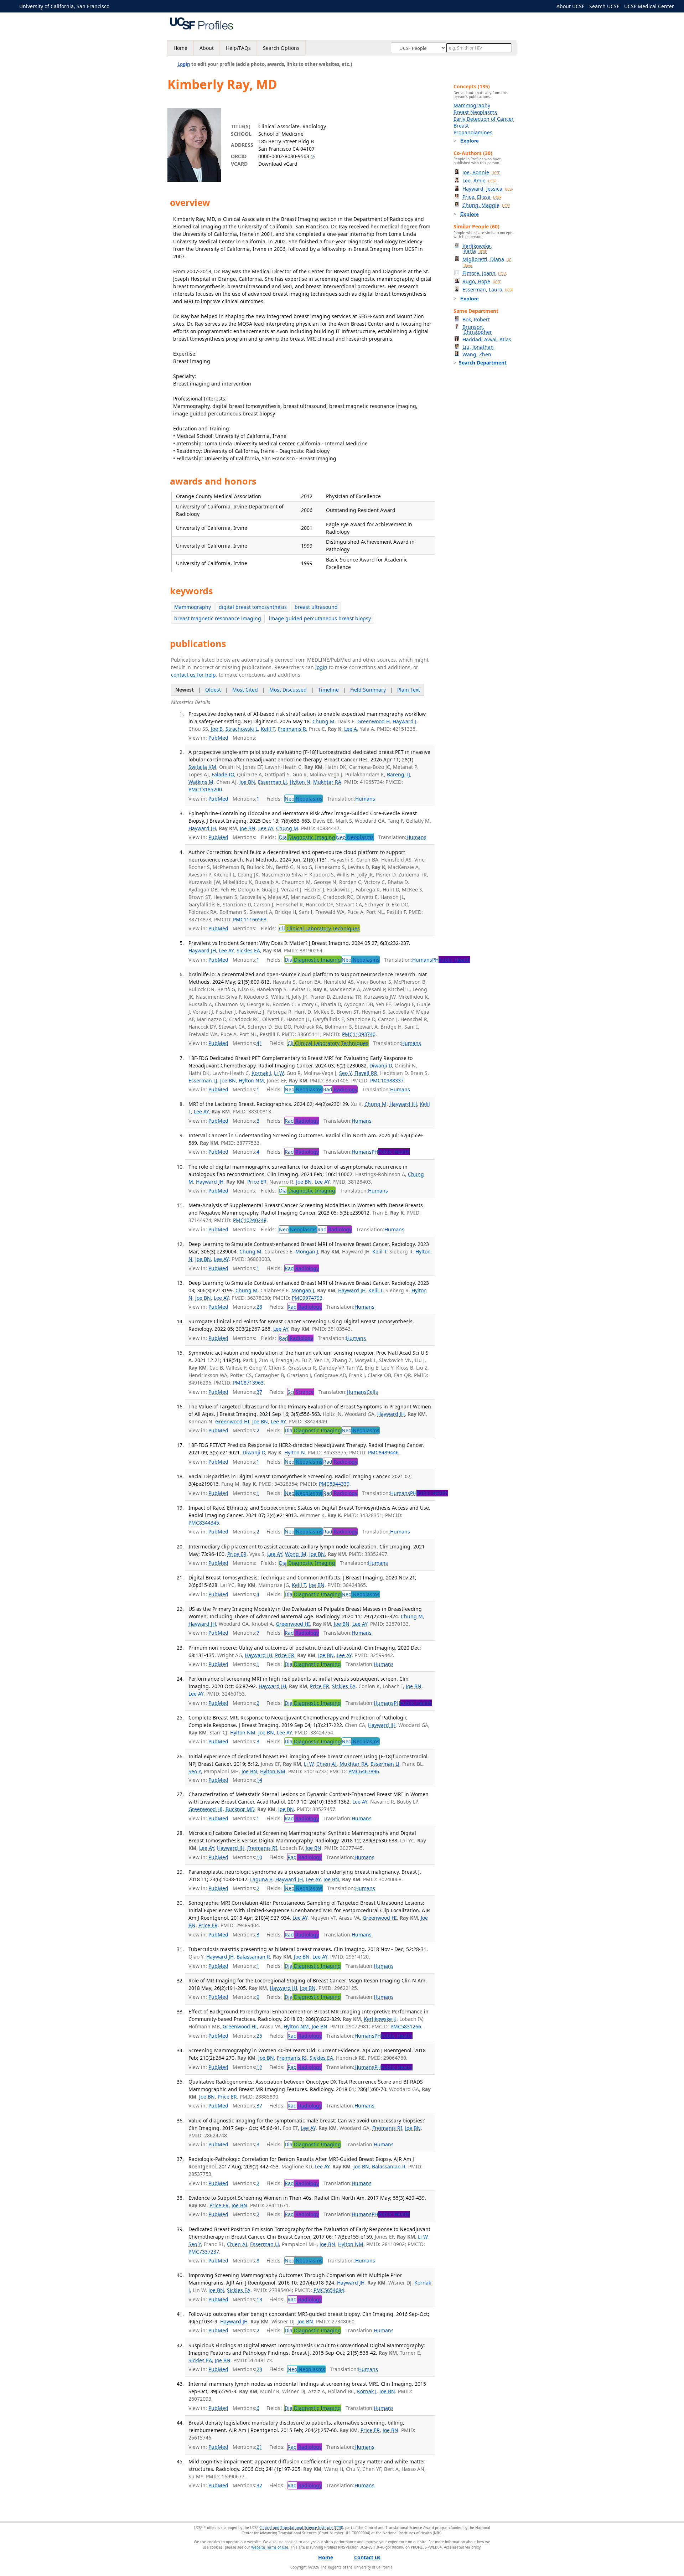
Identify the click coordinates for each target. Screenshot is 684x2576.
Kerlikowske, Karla (477, 249)
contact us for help (193, 675)
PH (451, 960)
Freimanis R (292, 729)
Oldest (213, 690)
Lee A (351, 729)
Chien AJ (327, 1764)
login (321, 667)
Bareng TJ (398, 774)
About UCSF (570, 6)
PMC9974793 (307, 1298)
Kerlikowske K (380, 2019)
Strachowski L (242, 729)
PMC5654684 (329, 2290)
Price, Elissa (482, 197)
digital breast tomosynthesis (253, 607)
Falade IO (223, 774)
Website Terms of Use (270, 2547)
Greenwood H (374, 721)
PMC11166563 (250, 919)
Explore (470, 141)
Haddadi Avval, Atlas (487, 339)
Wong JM (296, 1554)
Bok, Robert (476, 319)
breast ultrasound (316, 607)
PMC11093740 (359, 1034)
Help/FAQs (238, 48)
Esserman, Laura (488, 289)
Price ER (257, 1182)
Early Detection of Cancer (484, 119)
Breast (461, 126)
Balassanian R (253, 1957)
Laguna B (261, 1879)
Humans (365, 799)
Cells (372, 1392)
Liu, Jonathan (478, 347)
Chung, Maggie (486, 205)
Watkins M (201, 782)
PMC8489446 (383, 1452)
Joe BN (247, 782)
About (207, 48)
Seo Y (345, 1073)
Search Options (281, 48)
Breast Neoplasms (475, 112)
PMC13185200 (205, 789)
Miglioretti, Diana (487, 262)
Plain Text (409, 690)
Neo (304, 799)
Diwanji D (381, 1065)
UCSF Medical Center (649, 6)
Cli (319, 928)
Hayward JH (202, 828)
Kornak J (261, 1073)
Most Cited (245, 690)
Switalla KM (202, 767)
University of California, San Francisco (64, 6)
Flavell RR (366, 1073)
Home (180, 48)
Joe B (217, 729)
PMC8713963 (248, 1383)
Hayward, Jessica (488, 189)
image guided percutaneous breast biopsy (320, 618)
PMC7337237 (204, 2252)
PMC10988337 (387, 1080)
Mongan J (307, 1251)
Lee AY (266, 828)
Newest (185, 690)
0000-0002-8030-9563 (284, 156)
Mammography (193, 607)
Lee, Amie (479, 180)
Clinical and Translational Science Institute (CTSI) (301, 2528)
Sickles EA (248, 950)
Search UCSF (604, 6)
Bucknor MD (240, 1809)
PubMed (218, 738)
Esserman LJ (272, 782)
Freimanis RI (262, 1848)
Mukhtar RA (327, 782)
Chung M (323, 721)
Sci (301, 1392)
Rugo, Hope (482, 281)
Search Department (483, 363)
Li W (279, 1073)
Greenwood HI (232, 1421)
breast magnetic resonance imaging (218, 618)
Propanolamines (473, 132)
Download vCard (278, 164)
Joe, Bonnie (481, 172)
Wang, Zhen (477, 354)
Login (184, 64)
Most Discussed (288, 690)
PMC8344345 (204, 1523)
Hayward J (405, 721)
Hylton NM (251, 1080)
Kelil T (268, 729)
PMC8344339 (334, 1484)
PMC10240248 (250, 1220)
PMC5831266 (406, 2026)
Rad (340, 1089)
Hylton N (300, 782)
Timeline (328, 690)
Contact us (367, 2557)
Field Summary (368, 690)
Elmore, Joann (484, 273)
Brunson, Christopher (477, 329)
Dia (307, 837)
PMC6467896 (364, 1771)
